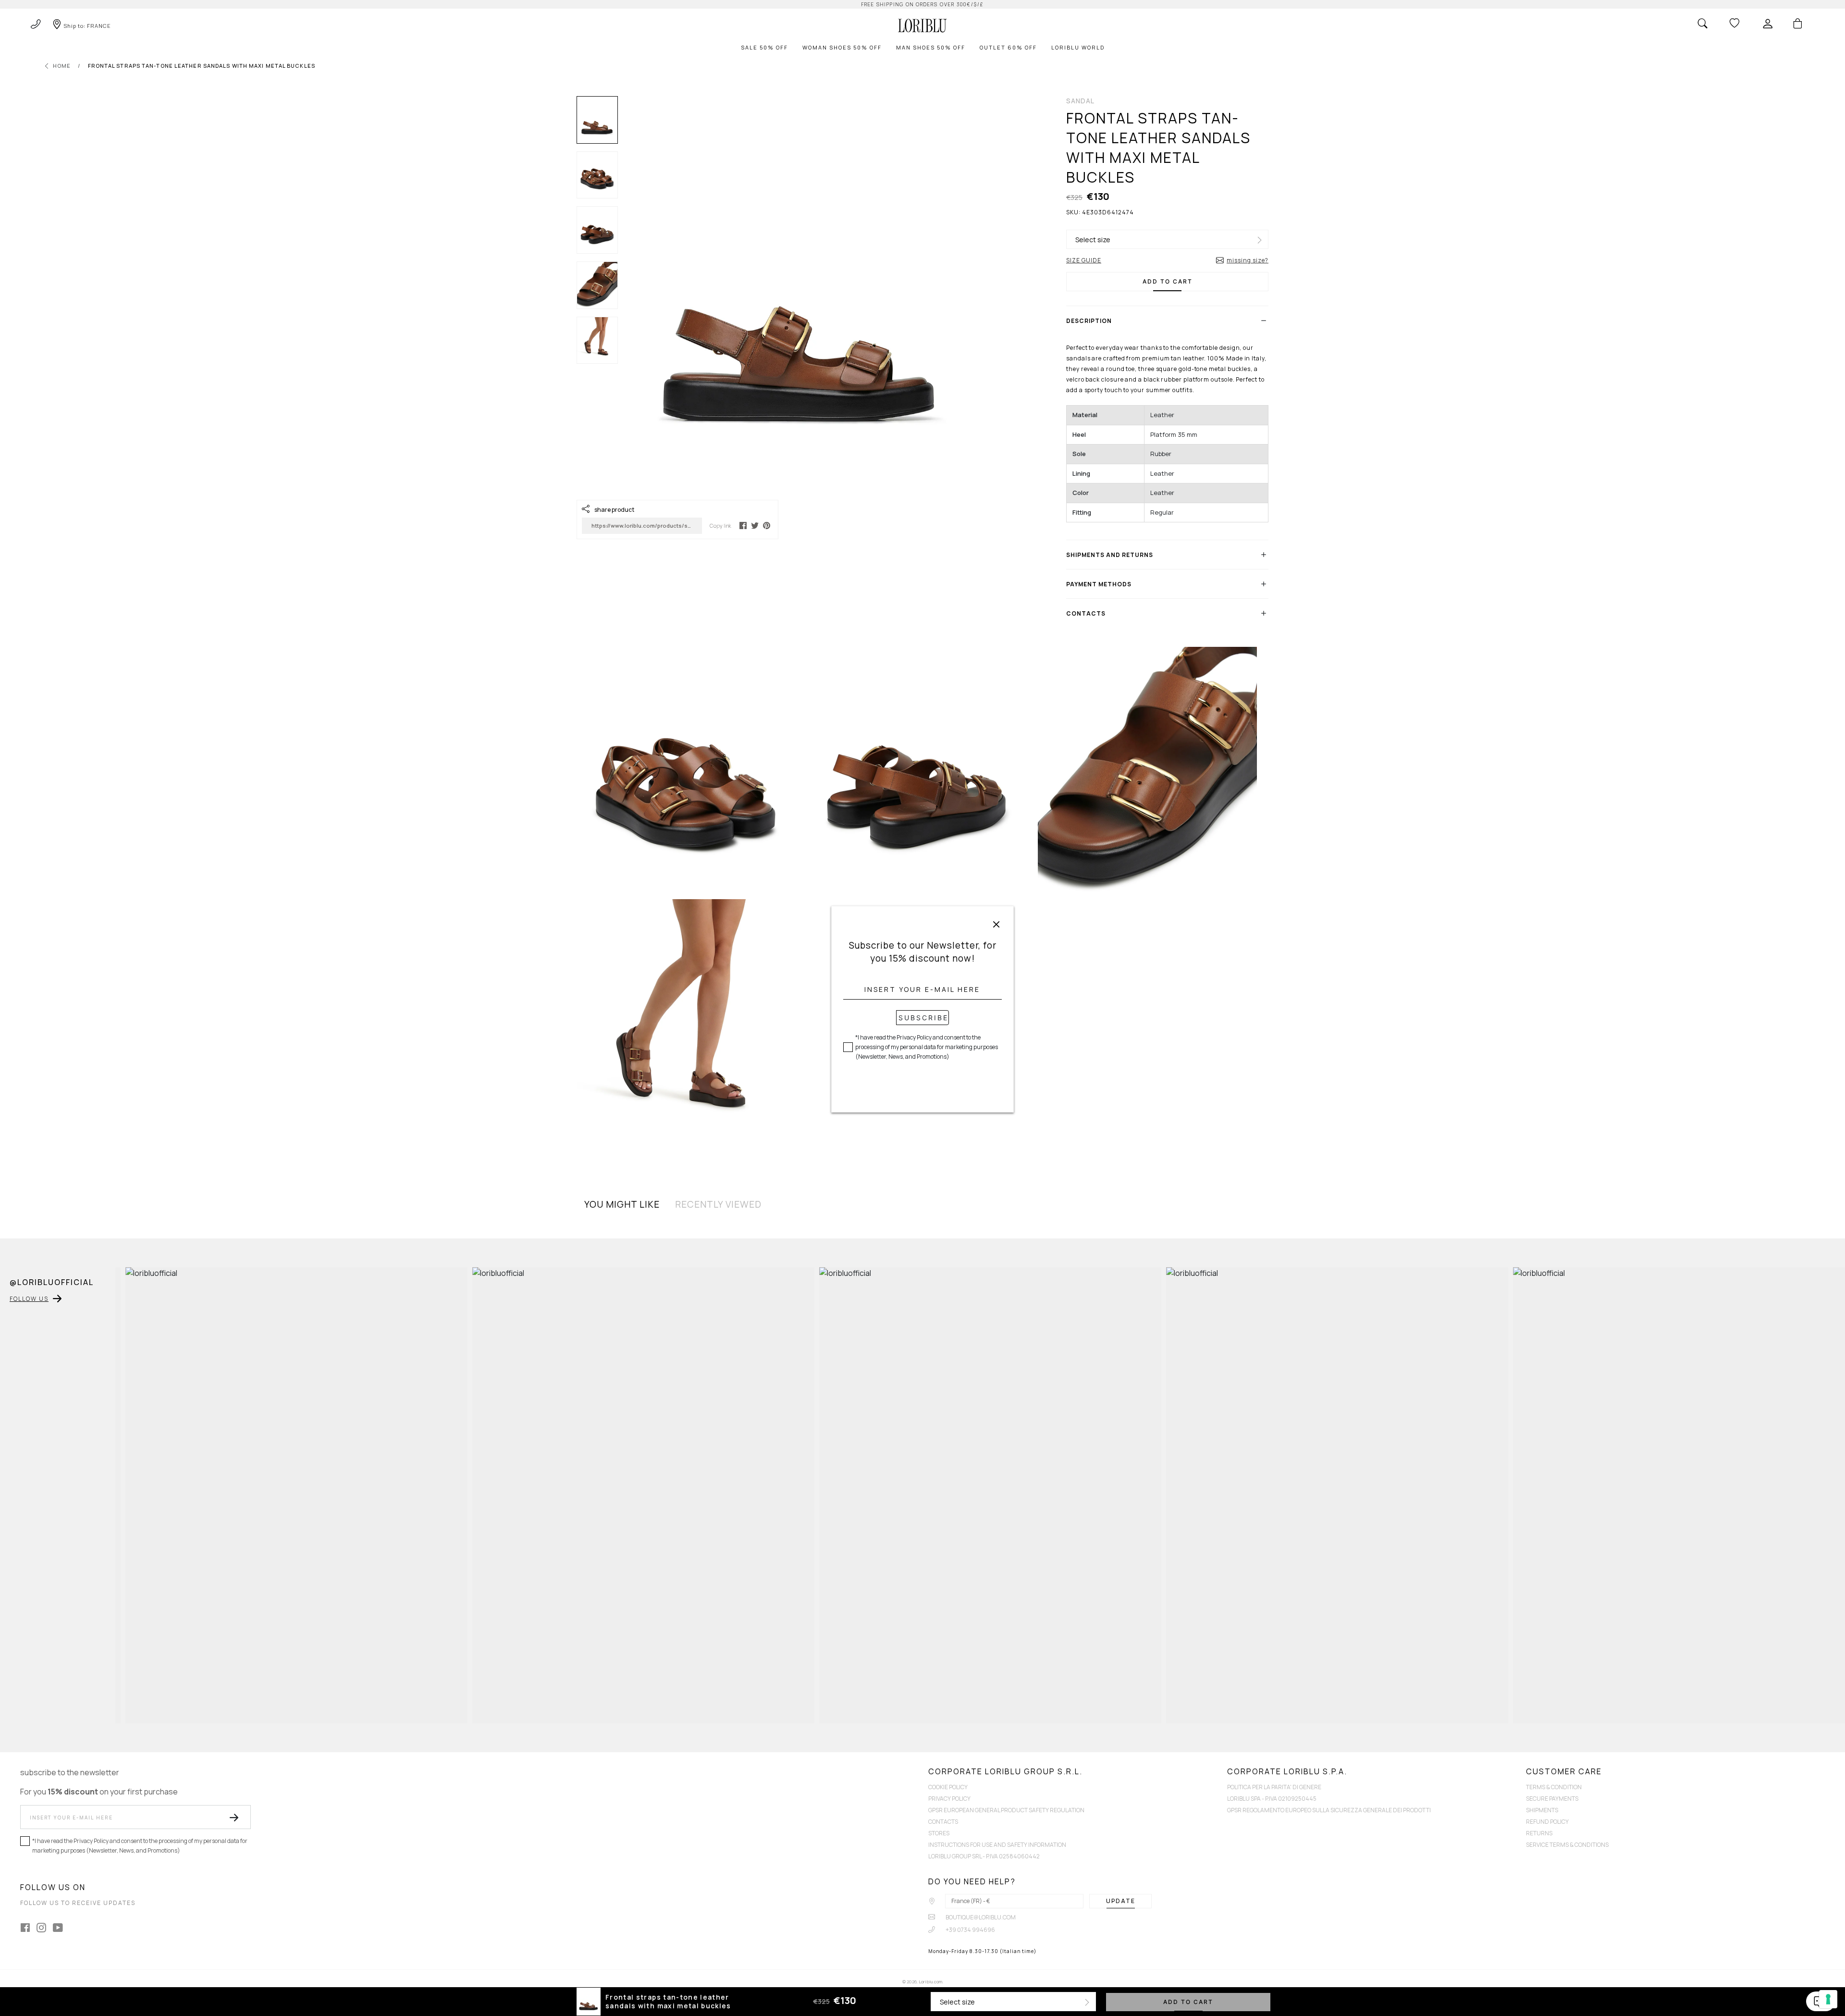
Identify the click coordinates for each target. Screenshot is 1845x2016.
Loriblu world (1078, 47)
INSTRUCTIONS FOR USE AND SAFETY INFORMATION (997, 1845)
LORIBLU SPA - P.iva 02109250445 (1272, 1799)
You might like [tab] (622, 1204)
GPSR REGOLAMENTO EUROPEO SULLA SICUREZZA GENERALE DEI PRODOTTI (1329, 1810)
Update (1121, 1901)
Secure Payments (1552, 1799)
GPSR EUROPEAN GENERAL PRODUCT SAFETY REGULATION (1006, 1810)
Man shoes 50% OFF (931, 47)
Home (62, 66)
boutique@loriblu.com (980, 1917)
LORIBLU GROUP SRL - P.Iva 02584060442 (984, 1856)
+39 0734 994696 (970, 1930)
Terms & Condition (1554, 1787)
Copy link (720, 526)
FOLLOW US (29, 1299)
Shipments (1542, 1810)
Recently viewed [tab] (718, 1204)
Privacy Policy (949, 1799)
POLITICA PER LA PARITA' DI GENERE (1274, 1787)
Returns (1539, 1833)
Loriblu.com (930, 1982)
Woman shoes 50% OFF (842, 47)
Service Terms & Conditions (1567, 1845)
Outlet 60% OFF (1008, 47)
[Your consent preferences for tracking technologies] (1828, 1999)
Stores (939, 1833)
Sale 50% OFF (764, 47)
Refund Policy (1547, 1822)
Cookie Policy (948, 1787)
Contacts (943, 1822)
